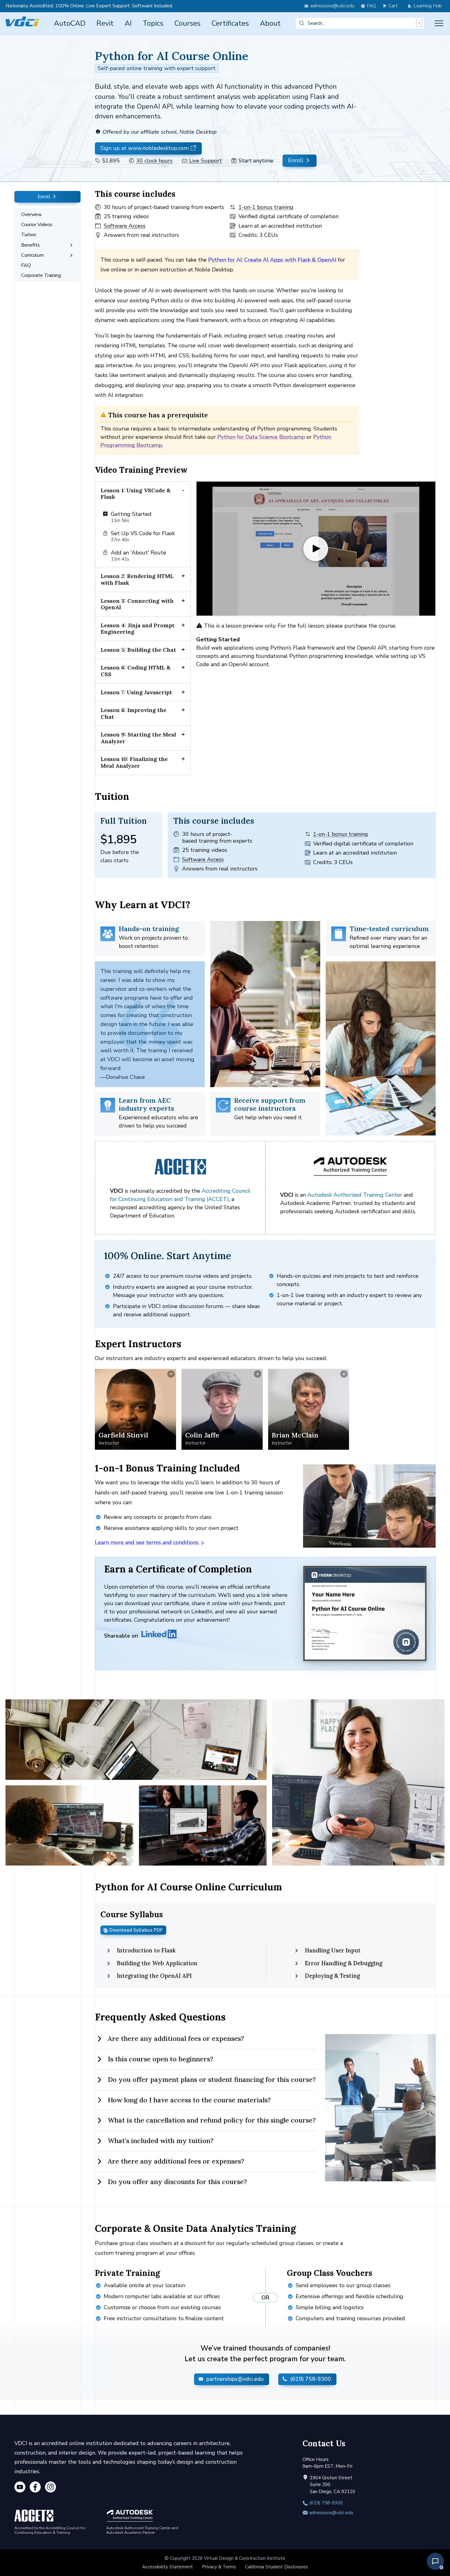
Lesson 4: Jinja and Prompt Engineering (138, 629)
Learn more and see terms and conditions (148, 1542)
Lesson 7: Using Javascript (136, 692)
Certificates (230, 23)
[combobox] (360, 23)
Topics (153, 23)
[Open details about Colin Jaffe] (222, 1409)
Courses (187, 23)
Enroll (296, 161)
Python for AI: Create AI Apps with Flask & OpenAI (272, 260)
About (270, 23)
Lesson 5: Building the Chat (138, 650)
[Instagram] (51, 2488)
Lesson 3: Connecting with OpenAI (137, 604)
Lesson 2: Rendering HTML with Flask (137, 579)
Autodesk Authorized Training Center (355, 1195)
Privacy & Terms (219, 2567)
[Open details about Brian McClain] (309, 1409)
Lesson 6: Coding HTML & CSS (136, 671)
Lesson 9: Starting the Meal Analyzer (138, 738)
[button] (435, 2561)
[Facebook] (35, 2488)
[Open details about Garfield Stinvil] (135, 1409)
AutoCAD (70, 23)
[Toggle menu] (439, 23)
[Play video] (316, 549)
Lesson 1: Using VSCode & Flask (136, 494)
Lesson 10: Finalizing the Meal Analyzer (134, 762)
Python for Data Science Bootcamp (261, 437)
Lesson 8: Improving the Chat (134, 713)
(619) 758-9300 (310, 2379)
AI (128, 23)
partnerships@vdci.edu (234, 2379)
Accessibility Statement (167, 2567)
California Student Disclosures (276, 2567)
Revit (105, 23)
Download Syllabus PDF (136, 1930)
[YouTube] (20, 2488)
